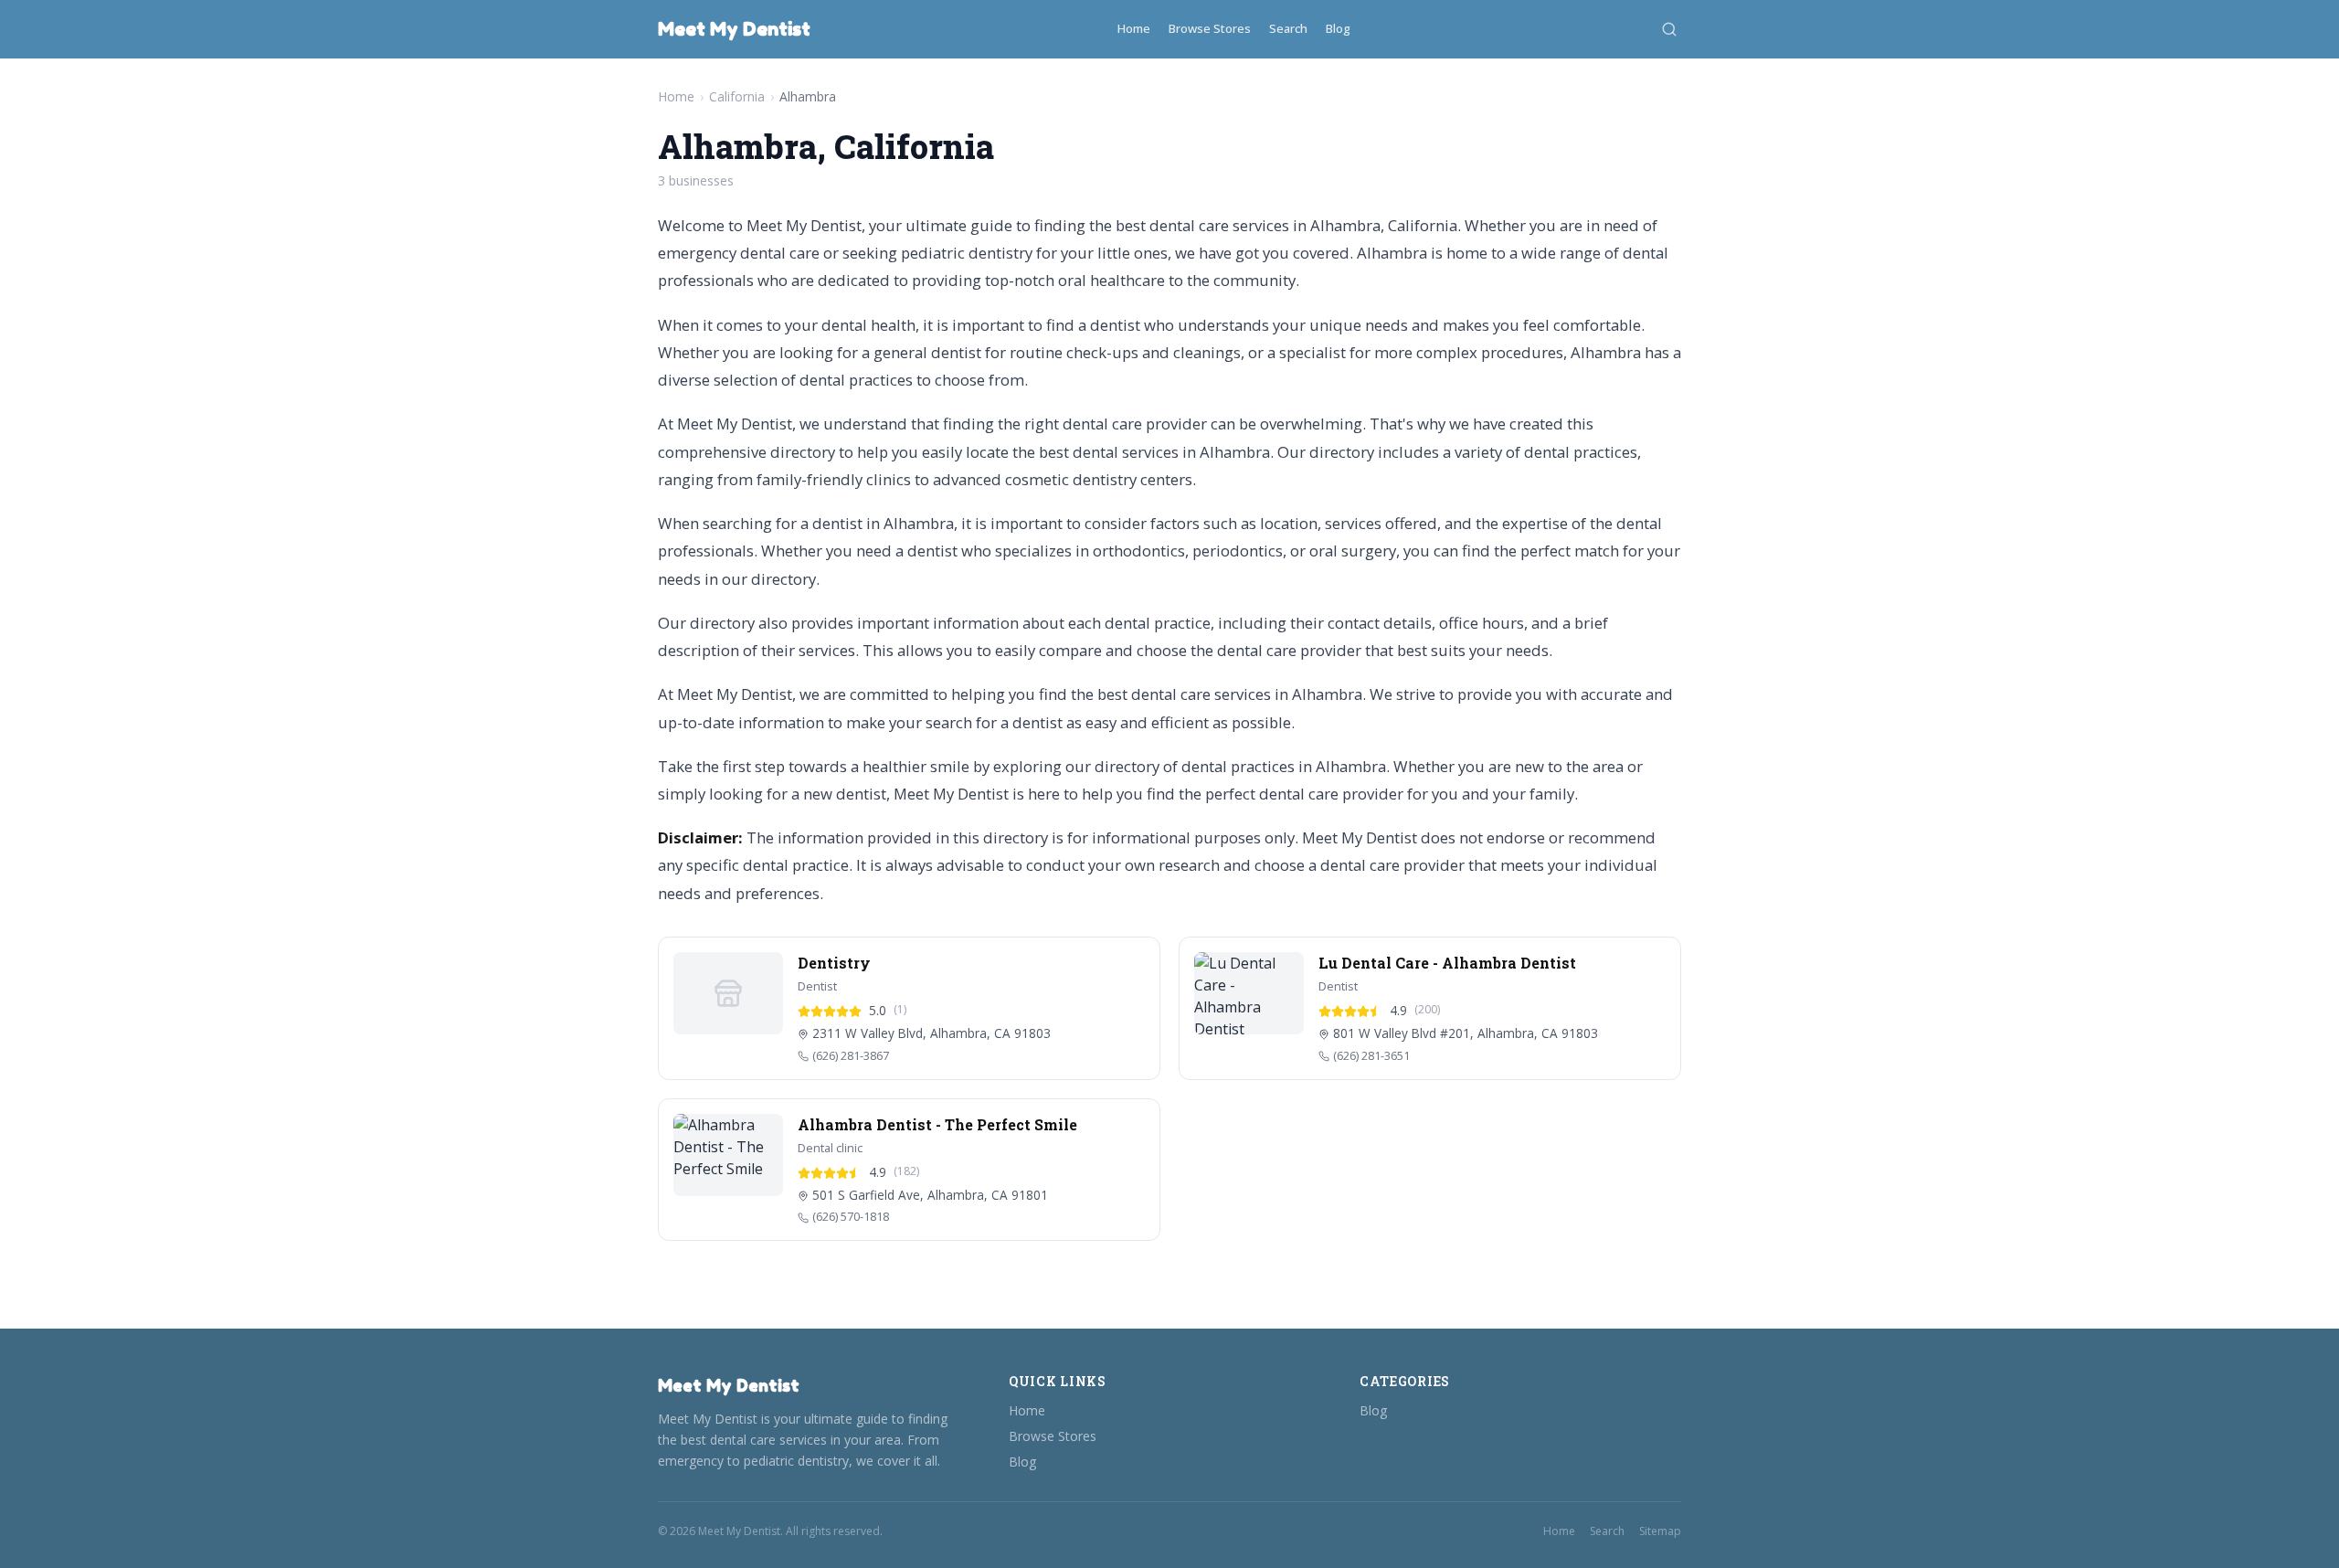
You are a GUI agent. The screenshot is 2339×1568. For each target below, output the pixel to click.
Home (1134, 28)
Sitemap (1660, 1531)
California (737, 96)
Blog (1338, 28)
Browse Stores (1210, 28)
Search (1288, 28)
